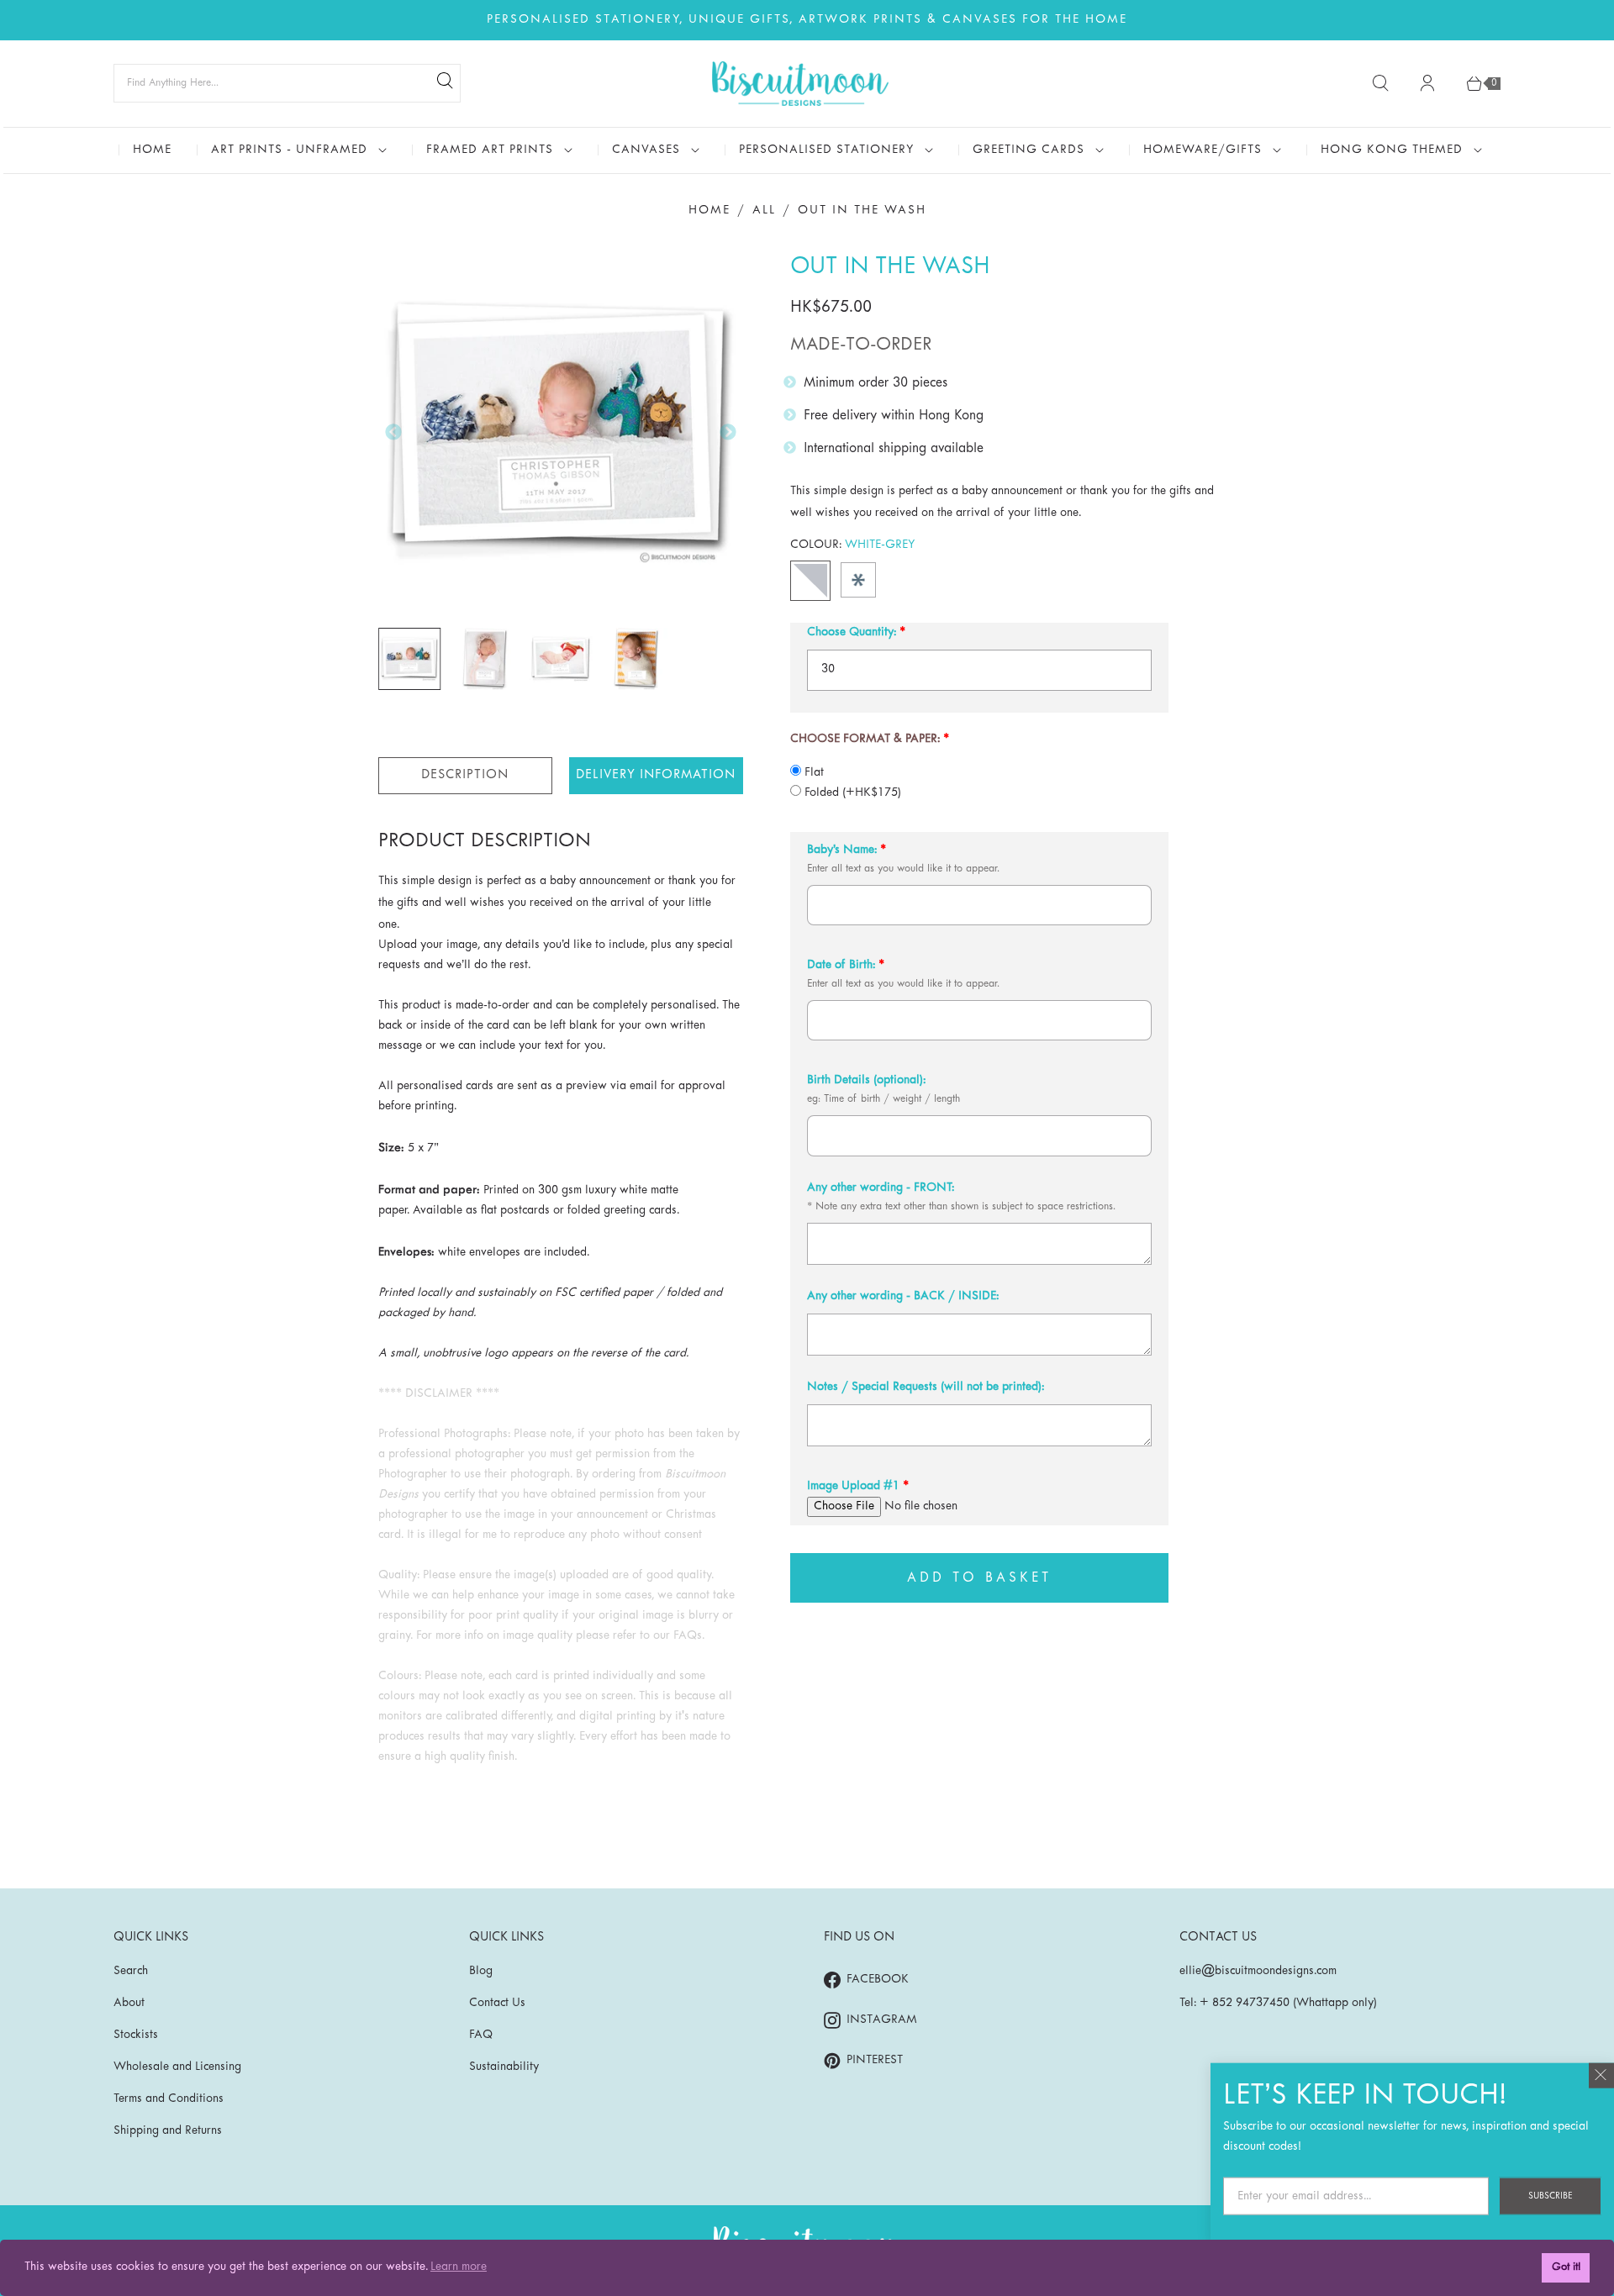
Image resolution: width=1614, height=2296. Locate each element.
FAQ (481, 2035)
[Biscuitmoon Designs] (800, 84)
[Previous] (393, 432)
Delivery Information (656, 775)
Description (465, 775)
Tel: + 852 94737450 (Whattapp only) (1278, 2003)
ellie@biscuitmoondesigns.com (1258, 1971)
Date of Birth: (841, 965)
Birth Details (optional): (866, 1080)
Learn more (459, 2267)
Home (709, 211)
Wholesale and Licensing (177, 2067)
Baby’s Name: (842, 850)
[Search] (445, 83)
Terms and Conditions (169, 2099)
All (764, 211)
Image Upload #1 (853, 1486)
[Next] (728, 432)
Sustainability (504, 2067)
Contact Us (497, 2003)
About (129, 2003)
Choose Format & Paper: (865, 739)
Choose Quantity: (852, 632)
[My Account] (1427, 83)
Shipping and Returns (168, 2131)
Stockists (136, 2035)
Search (131, 1971)
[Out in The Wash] (561, 433)
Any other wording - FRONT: (881, 1188)
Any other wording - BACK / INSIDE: (903, 1296)
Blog (481, 1971)
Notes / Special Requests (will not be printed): (926, 1387)
